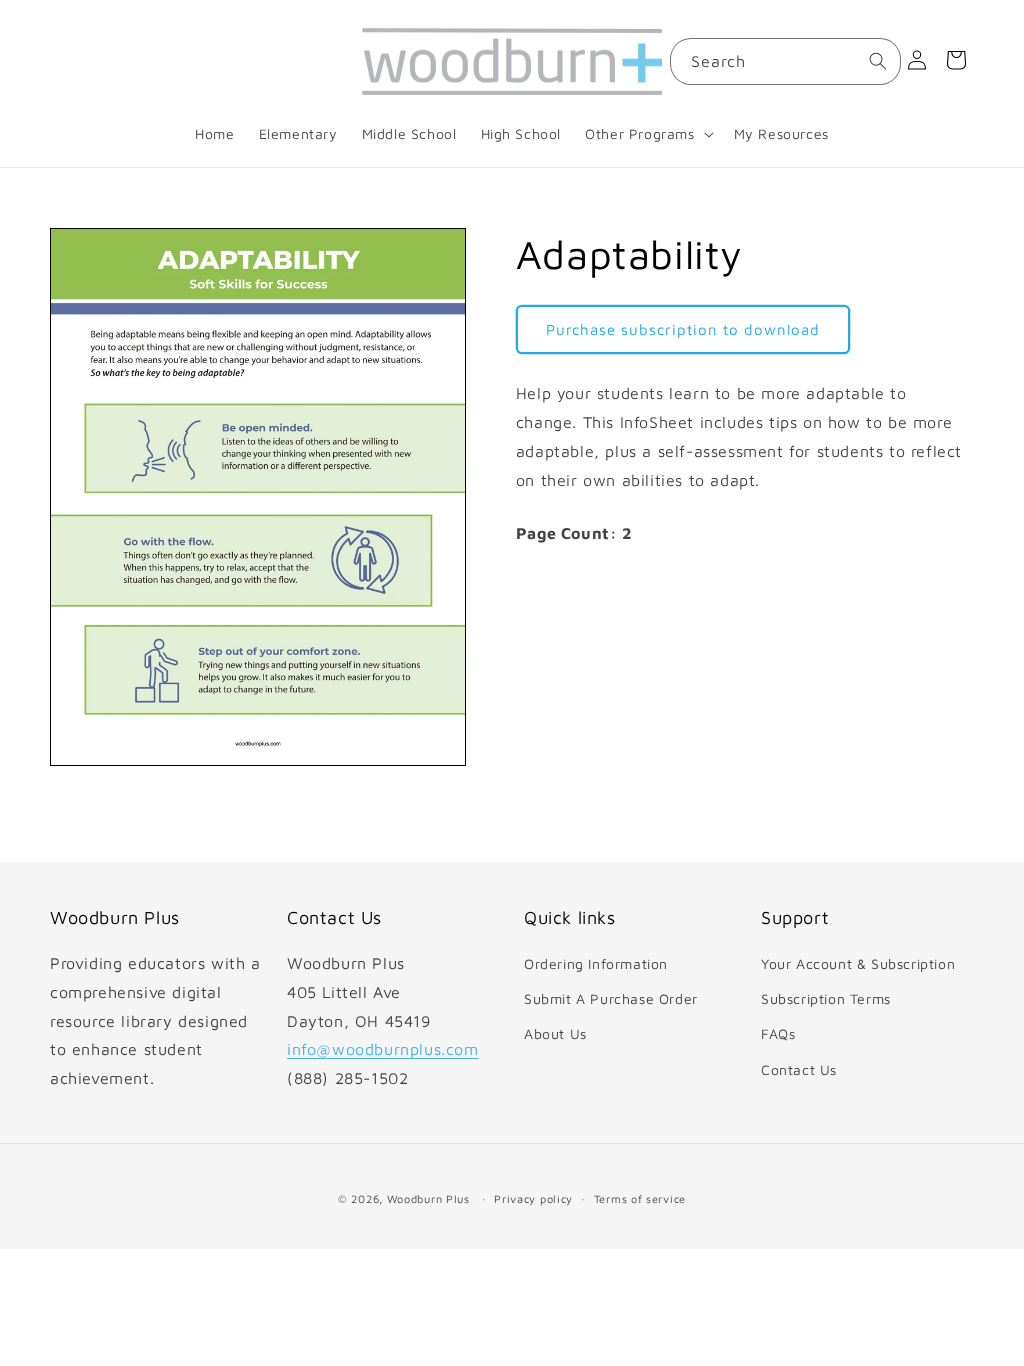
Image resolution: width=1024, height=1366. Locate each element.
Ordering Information (596, 963)
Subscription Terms (826, 998)
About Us (555, 1033)
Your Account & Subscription (858, 963)
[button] (647, 134)
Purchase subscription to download (683, 329)
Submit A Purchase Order (611, 998)
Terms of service (640, 1198)
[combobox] (785, 61)
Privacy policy (533, 1198)
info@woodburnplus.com (383, 1049)
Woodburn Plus (428, 1198)
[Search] (878, 61)
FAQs (778, 1033)
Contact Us (799, 1069)
